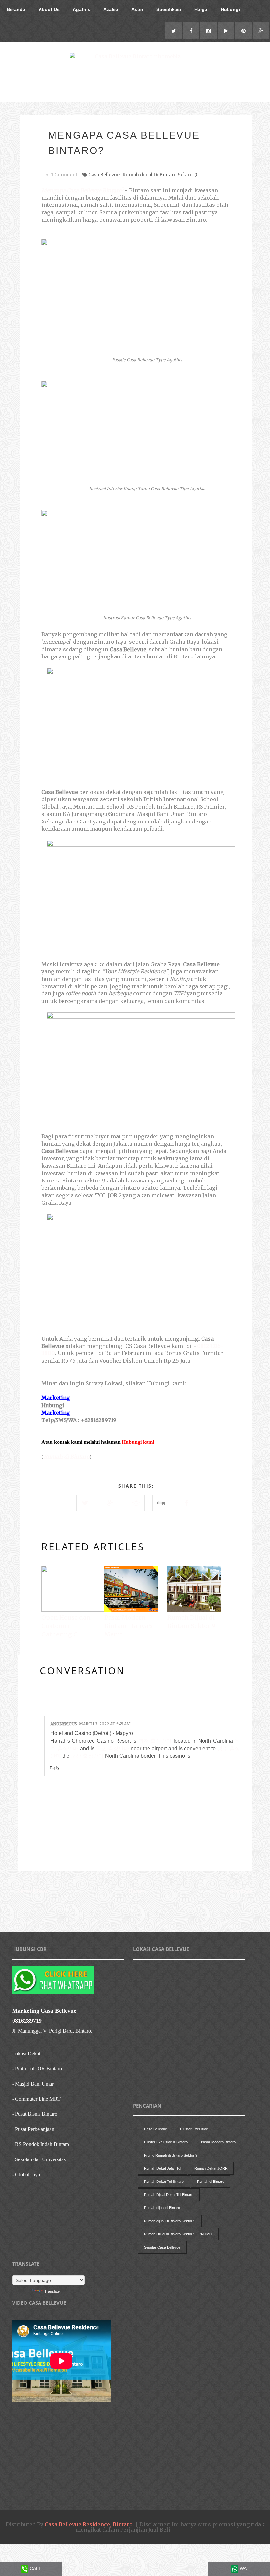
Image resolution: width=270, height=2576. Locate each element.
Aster (137, 9)
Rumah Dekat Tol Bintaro (164, 2182)
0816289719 (27, 2021)
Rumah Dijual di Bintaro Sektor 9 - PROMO (178, 2234)
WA (243, 2568)
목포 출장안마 (112, 1748)
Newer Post (33, 1891)
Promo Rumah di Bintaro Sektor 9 (171, 2155)
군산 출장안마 (87, 1756)
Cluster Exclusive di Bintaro (166, 2142)
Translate (52, 2291)
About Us (49, 9)
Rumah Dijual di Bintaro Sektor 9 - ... (194, 1626)
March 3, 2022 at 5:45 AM (105, 1724)
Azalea (111, 9)
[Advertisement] (138, 1915)
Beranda (16, 9)
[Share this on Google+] (110, 1503)
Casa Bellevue (104, 175)
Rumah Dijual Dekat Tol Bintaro (169, 2195)
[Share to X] (85, 1503)
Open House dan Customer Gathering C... (66, 1626)
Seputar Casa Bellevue (162, 2247)
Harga (201, 9)
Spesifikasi (169, 9)
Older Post (238, 1891)
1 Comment (64, 175)
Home (136, 1891)
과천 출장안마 (155, 1741)
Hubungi (230, 9)
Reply (55, 1768)
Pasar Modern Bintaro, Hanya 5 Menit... (128, 1626)
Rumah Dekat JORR (211, 2168)
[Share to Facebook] (187, 1503)
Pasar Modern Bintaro (218, 2142)
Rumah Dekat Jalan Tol (162, 2168)
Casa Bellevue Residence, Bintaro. (89, 2524)
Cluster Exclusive (194, 2129)
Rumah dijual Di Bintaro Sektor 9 (160, 175)
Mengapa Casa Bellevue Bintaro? (83, 190)
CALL (35, 2568)
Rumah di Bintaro (67, 1457)
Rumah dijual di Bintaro (162, 2208)
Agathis (81, 9)
